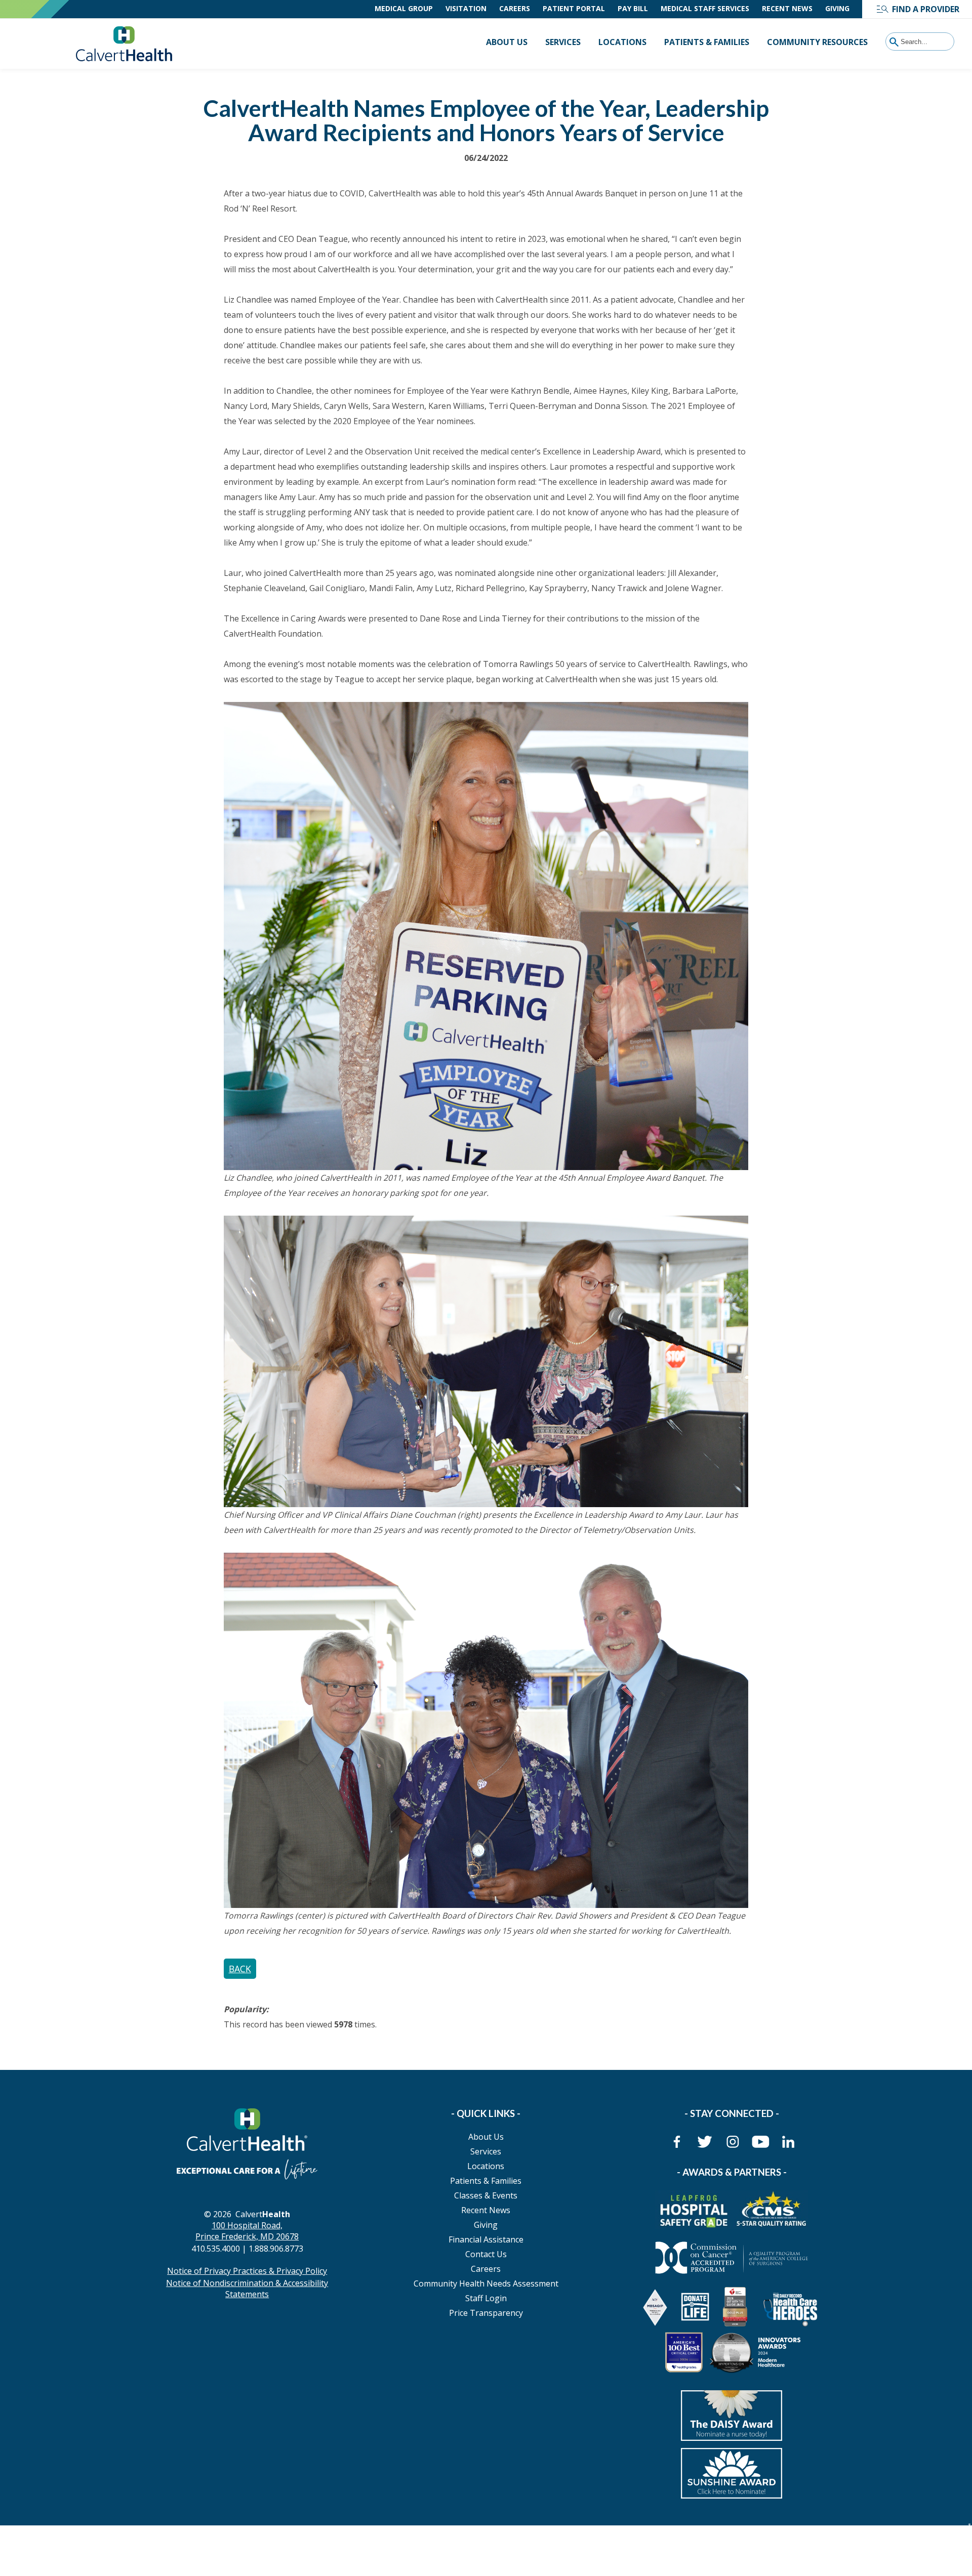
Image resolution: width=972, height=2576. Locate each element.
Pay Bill (633, 8)
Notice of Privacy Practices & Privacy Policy (247, 2271)
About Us (507, 42)
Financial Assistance (486, 2239)
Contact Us (486, 2254)
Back (240, 1969)
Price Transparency (486, 2313)
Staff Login (486, 2298)
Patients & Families (707, 42)
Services (563, 42)
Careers (515, 8)
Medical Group (404, 8)
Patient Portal (574, 8)
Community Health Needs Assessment (486, 2283)
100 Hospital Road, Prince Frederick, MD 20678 (247, 2231)
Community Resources (817, 42)
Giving (837, 8)
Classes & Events (486, 2195)
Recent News (787, 8)
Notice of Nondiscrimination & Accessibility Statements (247, 2289)
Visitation (466, 8)
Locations (622, 42)
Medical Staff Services (705, 8)
